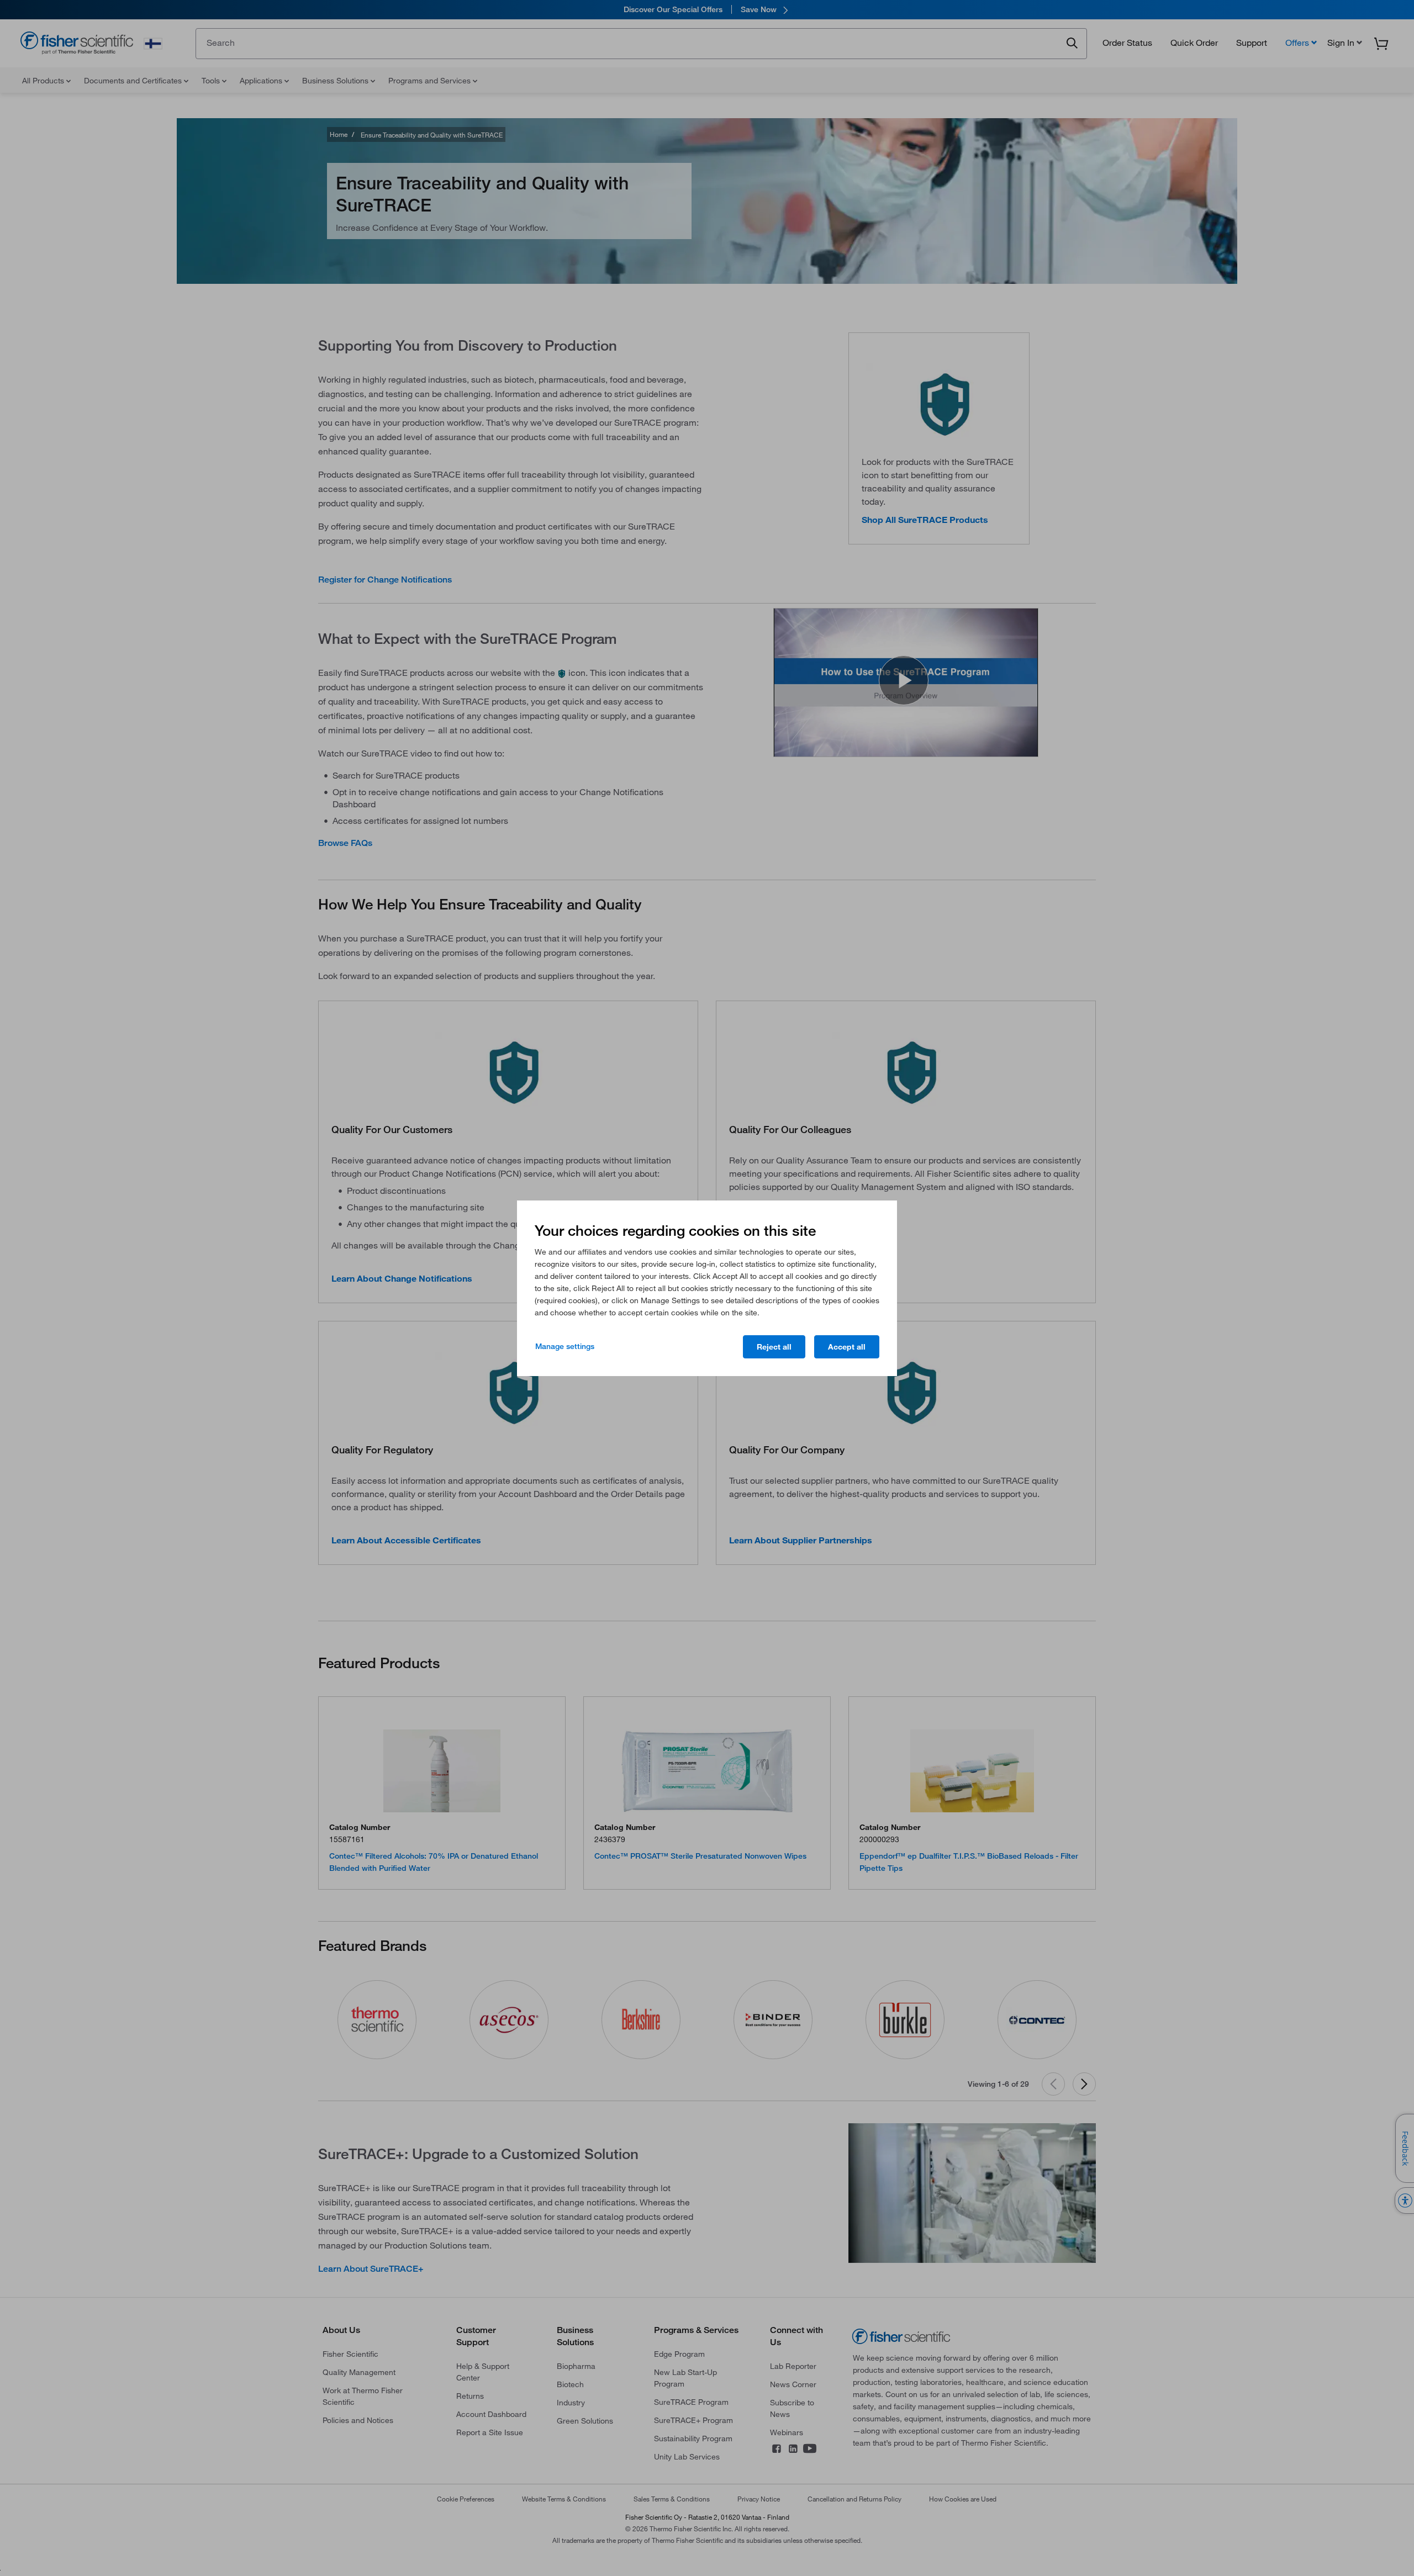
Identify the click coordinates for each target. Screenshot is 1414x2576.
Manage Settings (565, 1346)
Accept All (847, 1347)
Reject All (774, 1347)
